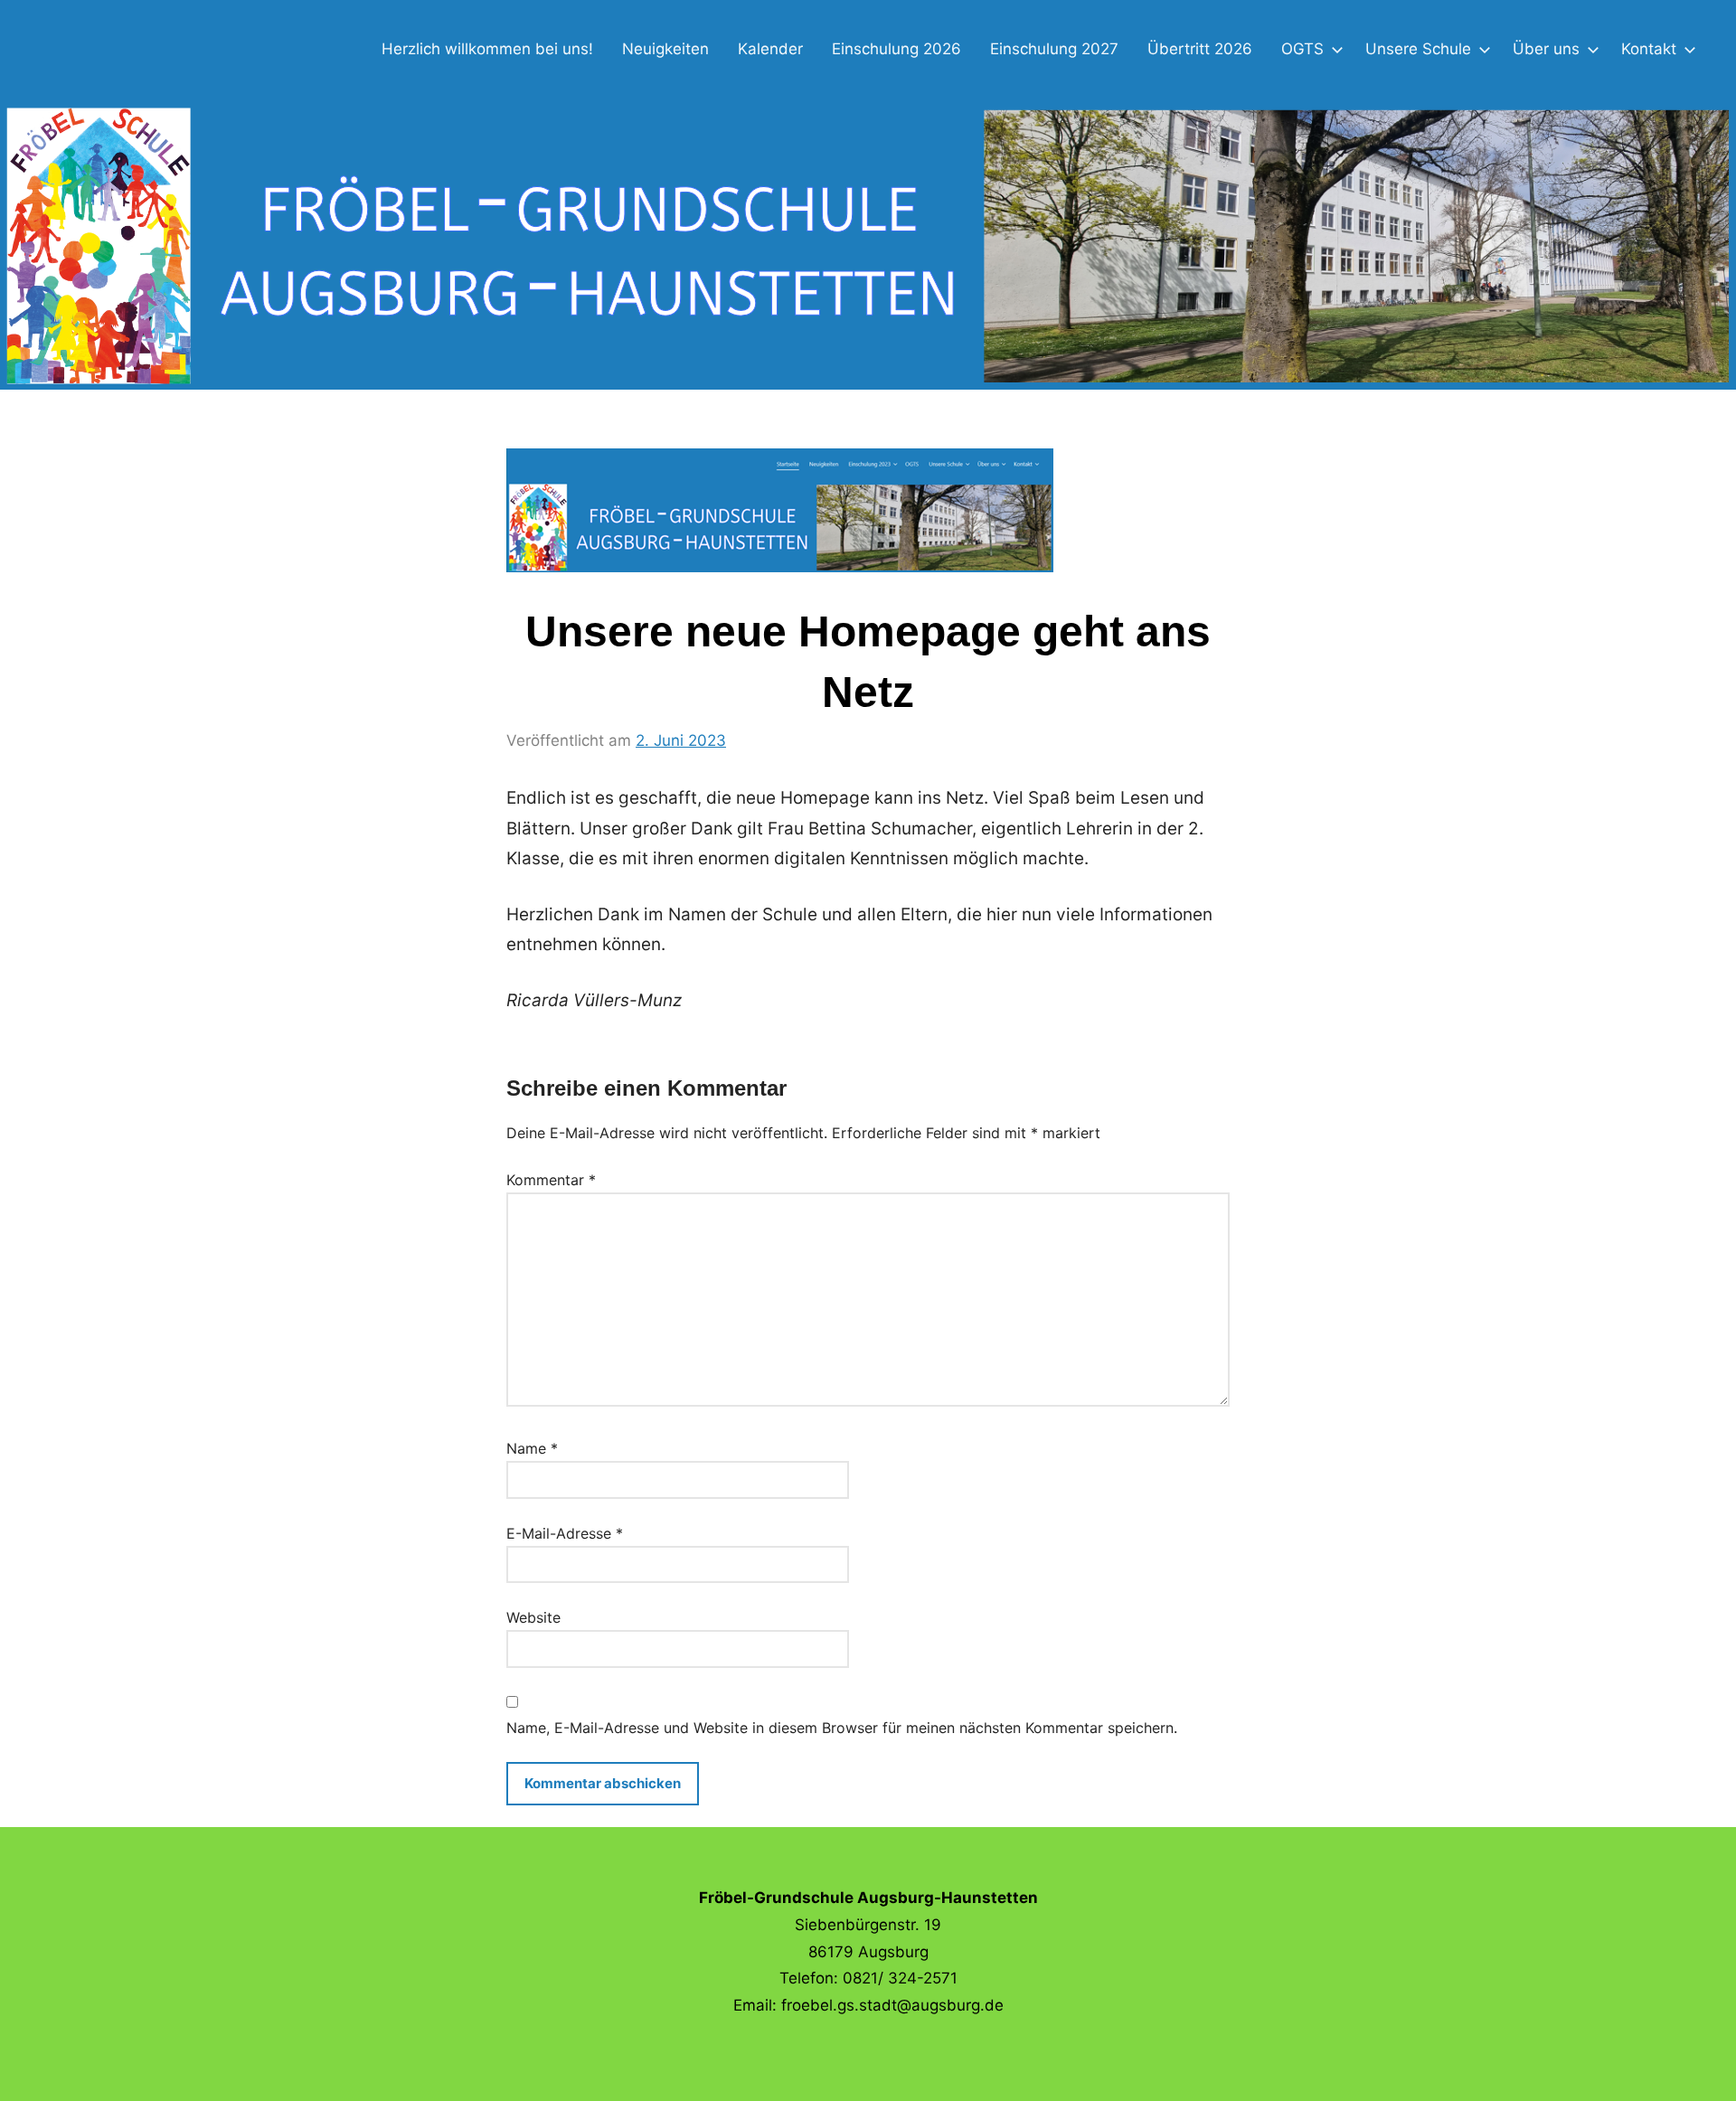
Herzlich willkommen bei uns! (487, 49)
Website (533, 1617)
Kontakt (1649, 49)
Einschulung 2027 (1054, 49)
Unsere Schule (1418, 49)
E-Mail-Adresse (565, 1533)
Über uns (1546, 49)
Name (532, 1448)
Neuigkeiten (665, 49)
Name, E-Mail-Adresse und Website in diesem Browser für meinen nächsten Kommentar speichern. (842, 1728)
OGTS (1302, 49)
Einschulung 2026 (896, 49)
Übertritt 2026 (1200, 49)
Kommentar (551, 1180)
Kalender (770, 49)
